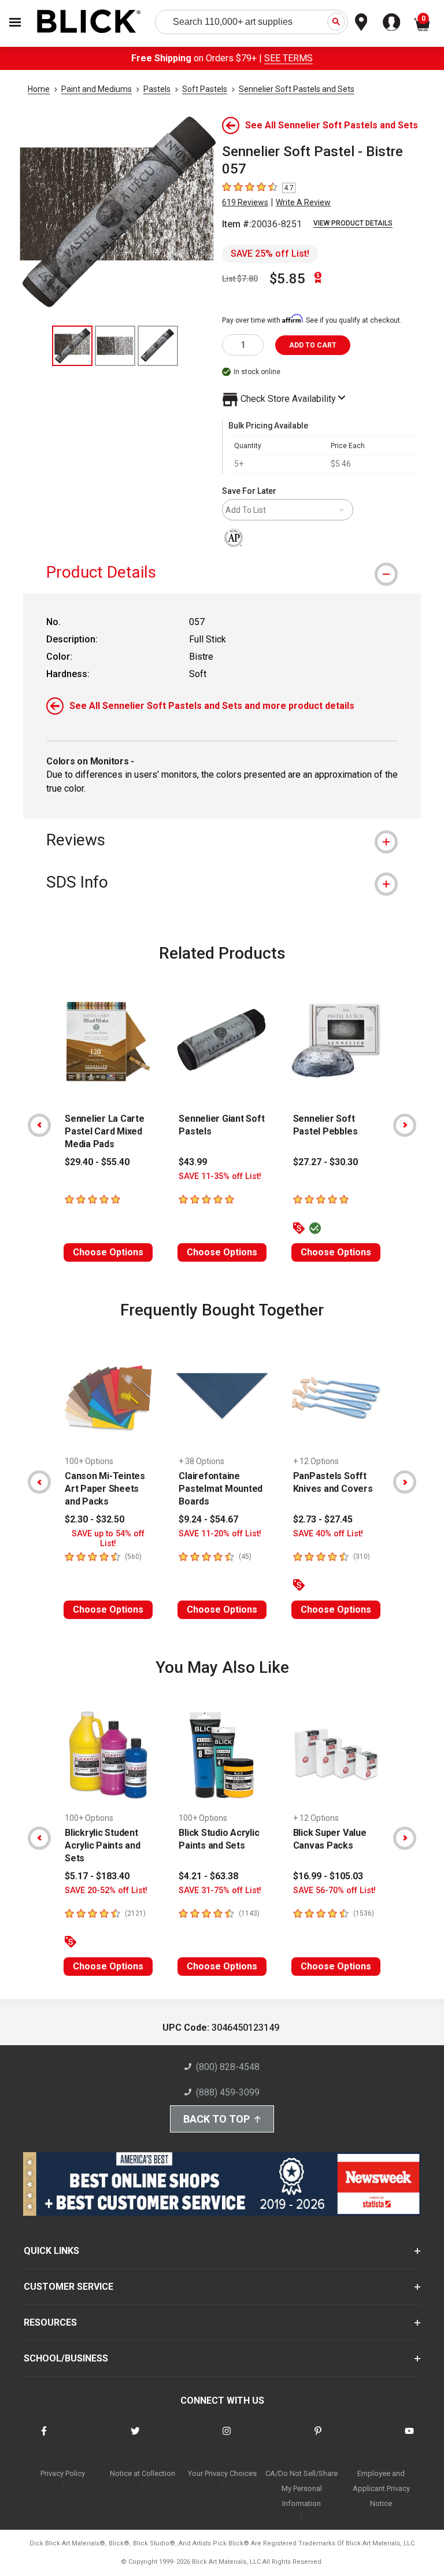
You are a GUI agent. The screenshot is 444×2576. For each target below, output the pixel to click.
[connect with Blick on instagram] (227, 2438)
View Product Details (353, 223)
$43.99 (193, 1162)
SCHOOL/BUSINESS (66, 2358)
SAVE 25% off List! (270, 254)
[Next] (405, 1125)
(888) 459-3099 (228, 2092)
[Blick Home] (89, 22)
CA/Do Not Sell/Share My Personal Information (301, 2488)
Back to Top (217, 2119)
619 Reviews (245, 202)
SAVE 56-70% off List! (334, 1891)
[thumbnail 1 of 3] (72, 346)
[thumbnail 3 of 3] (158, 346)
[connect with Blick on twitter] (135, 2438)
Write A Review (303, 202)
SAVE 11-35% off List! (220, 1176)
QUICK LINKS (51, 2251)
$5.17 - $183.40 (97, 1876)
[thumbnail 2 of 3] (115, 346)
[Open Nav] (15, 22)
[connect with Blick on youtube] (409, 2438)
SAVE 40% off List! (328, 1534)
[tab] (222, 572)
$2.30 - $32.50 (95, 1519)
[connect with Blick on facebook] (44, 2438)
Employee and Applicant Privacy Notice (381, 2488)
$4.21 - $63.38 (208, 1876)
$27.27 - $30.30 (325, 1162)
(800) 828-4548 (228, 2067)
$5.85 (287, 279)
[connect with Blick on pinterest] (318, 2438)
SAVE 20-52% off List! (106, 1891)
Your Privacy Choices (222, 2473)
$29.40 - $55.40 (97, 1162)
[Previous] (39, 1125)
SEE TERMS (288, 58)
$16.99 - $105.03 (328, 1876)
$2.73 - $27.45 (323, 1519)
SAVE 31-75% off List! (220, 1891)
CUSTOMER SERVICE (69, 2287)
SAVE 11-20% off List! (220, 1534)
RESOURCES (50, 2322)
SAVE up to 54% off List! (108, 1539)
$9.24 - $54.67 (208, 1519)
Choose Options (108, 1252)
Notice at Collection (143, 2473)
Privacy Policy (63, 2473)
